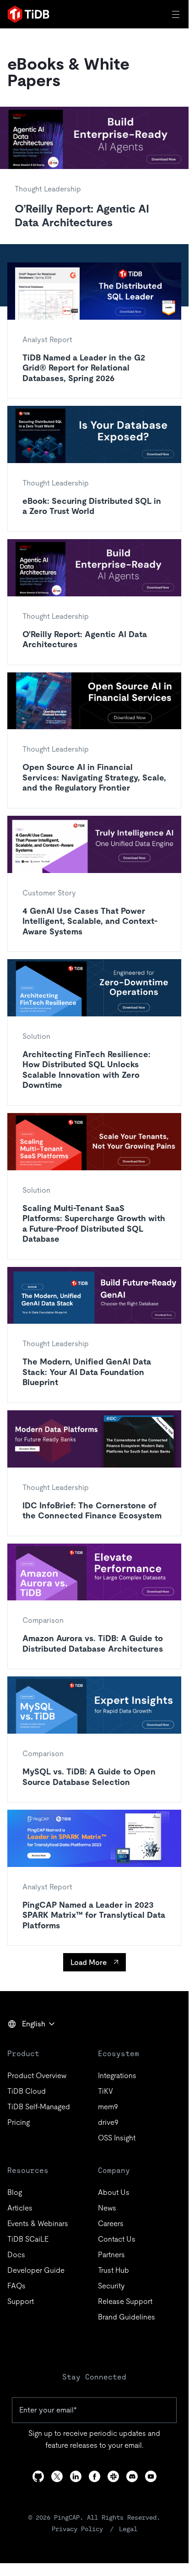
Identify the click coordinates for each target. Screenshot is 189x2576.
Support (21, 2301)
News (107, 2208)
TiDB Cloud (27, 2091)
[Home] (28, 14)
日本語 (25, 2044)
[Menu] (177, 14)
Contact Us (117, 2239)
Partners (111, 2255)
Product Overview (37, 2076)
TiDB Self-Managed (39, 2107)
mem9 (108, 2107)
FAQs (16, 2286)
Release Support (125, 2301)
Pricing (19, 2122)
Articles (20, 2208)
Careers (111, 2224)
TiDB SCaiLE (28, 2239)
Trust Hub (113, 2270)
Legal (128, 2529)
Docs (16, 2255)
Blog (15, 2192)
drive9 (108, 2122)
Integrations (117, 2076)
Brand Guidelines (127, 2317)
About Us (114, 2192)
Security (111, 2286)
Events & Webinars (38, 2224)
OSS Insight (117, 2138)
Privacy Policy (77, 2529)
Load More (89, 1962)
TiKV (105, 2091)
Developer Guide (36, 2270)
